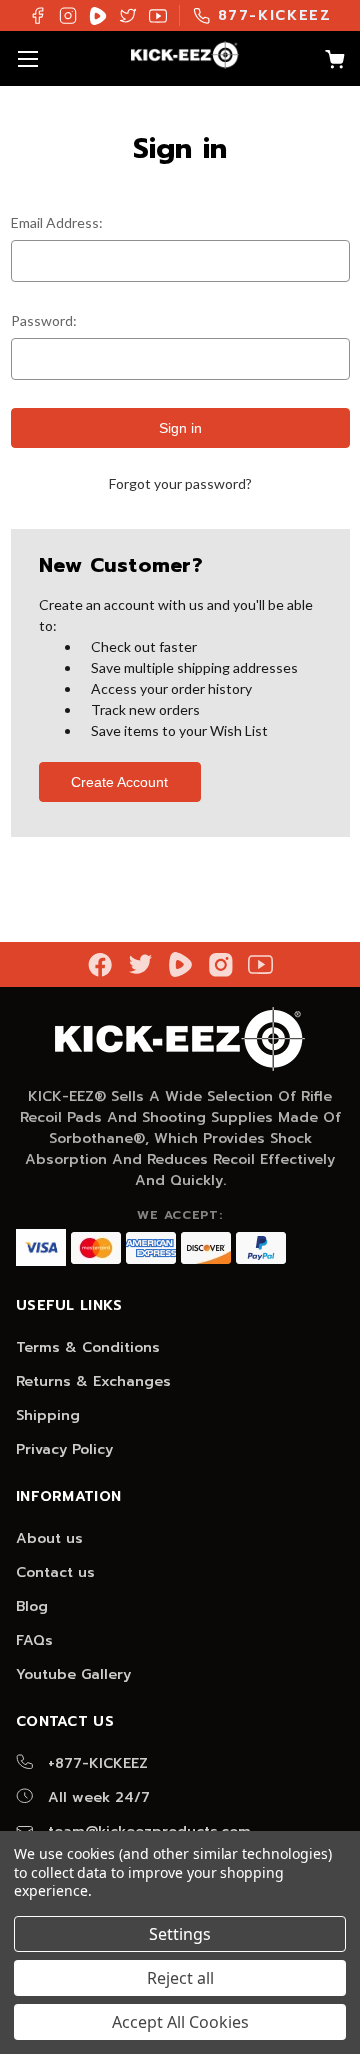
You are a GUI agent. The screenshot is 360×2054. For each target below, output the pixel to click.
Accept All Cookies (180, 2022)
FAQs (34, 1640)
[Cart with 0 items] (325, 62)
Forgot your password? (180, 483)
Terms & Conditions (88, 1347)
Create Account (119, 782)
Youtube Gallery (73, 1674)
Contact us (55, 1572)
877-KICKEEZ (275, 15)
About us (49, 1538)
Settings (180, 1934)
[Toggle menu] (27, 58)
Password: (44, 320)
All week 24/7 (96, 1797)
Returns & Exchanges (93, 1381)
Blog (32, 1606)
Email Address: (57, 222)
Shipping (48, 1415)
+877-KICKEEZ (95, 1763)
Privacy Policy (64, 1449)
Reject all (180, 1978)
